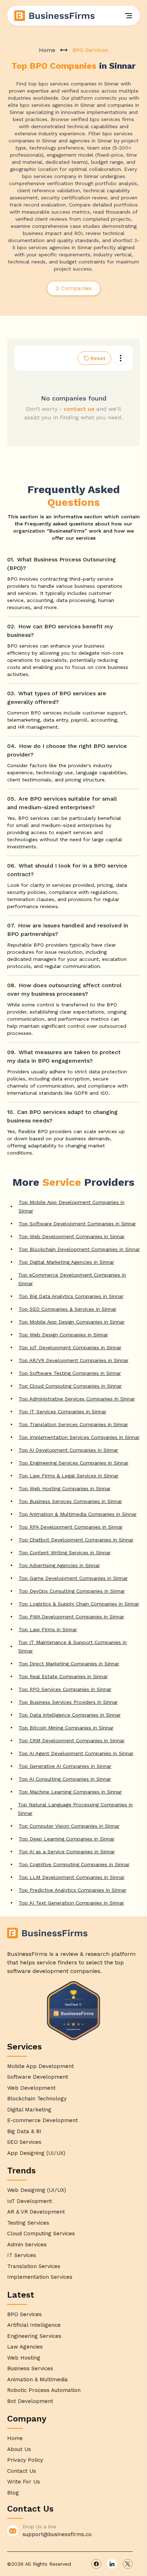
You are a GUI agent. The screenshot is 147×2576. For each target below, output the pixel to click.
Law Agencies (25, 2347)
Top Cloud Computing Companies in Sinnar (70, 1386)
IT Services (22, 2255)
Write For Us (24, 2482)
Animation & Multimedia (37, 2379)
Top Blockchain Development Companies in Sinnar (79, 1249)
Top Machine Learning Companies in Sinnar (70, 1792)
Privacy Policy (25, 2460)
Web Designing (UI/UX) (37, 2190)
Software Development (38, 2077)
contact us (79, 409)
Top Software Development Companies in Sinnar (77, 1224)
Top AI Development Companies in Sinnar (68, 1450)
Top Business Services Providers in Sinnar (68, 1702)
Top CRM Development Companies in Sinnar (72, 1740)
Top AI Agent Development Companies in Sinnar (76, 1753)
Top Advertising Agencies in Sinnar (59, 1565)
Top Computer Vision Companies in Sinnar (69, 1826)
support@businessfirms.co (57, 2534)
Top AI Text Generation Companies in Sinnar (71, 1903)
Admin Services (27, 2245)
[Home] (55, 16)
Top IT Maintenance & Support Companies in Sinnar (72, 1646)
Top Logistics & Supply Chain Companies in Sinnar (79, 1604)
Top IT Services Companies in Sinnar (62, 1412)
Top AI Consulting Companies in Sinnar (65, 1779)
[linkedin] (112, 2564)
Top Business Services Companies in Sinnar (70, 1501)
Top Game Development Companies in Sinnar (73, 1578)
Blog (13, 2493)
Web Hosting (24, 2358)
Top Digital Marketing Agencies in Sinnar (66, 1262)
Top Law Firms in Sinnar (48, 1629)
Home (47, 50)
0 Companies (74, 288)
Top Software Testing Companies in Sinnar (70, 1373)
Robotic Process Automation (44, 2390)
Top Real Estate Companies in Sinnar (63, 1676)
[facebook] (96, 2564)
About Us (19, 2449)
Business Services (30, 2368)
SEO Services (24, 2142)
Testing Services (28, 2223)
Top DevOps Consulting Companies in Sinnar (72, 1591)
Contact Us (22, 2471)
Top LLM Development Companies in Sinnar (72, 1877)
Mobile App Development (40, 2066)
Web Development (31, 2088)
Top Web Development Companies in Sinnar (72, 1236)
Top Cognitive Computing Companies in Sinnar (74, 1864)
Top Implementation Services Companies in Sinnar (79, 1437)
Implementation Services (40, 2277)
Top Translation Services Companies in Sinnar (73, 1424)
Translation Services (34, 2266)
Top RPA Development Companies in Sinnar (71, 1527)
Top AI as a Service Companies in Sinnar (67, 1852)
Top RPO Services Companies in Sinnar (65, 1689)
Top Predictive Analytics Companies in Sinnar (72, 1890)
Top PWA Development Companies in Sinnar (71, 1617)
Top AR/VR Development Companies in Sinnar (73, 1360)
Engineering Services (34, 2336)
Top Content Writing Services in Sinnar (65, 1553)
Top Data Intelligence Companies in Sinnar (70, 1715)
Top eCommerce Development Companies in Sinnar (72, 1279)
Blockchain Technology (37, 2099)
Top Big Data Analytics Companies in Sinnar (71, 1296)
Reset (98, 358)
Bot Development (30, 2401)
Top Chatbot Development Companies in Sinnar (76, 1540)
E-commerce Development (42, 2120)
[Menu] (128, 16)
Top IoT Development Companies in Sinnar (70, 1347)
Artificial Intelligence (34, 2325)
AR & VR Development (36, 2212)
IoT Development (30, 2201)
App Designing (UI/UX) (36, 2153)
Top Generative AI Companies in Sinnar (65, 1766)
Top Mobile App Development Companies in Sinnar (72, 1206)
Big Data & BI (24, 2131)
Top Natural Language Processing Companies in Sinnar (75, 1809)
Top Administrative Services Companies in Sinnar (77, 1399)
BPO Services (24, 2314)
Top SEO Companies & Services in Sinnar (67, 1309)
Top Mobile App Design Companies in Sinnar (72, 1322)
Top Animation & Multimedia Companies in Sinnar (78, 1514)
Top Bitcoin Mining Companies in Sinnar (66, 1728)
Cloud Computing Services (41, 2234)
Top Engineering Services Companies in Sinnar (73, 1463)
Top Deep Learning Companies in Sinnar (67, 1839)
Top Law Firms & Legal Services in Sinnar (69, 1476)
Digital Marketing (29, 2110)
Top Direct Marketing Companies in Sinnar (69, 1664)
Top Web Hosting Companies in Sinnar (65, 1488)
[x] (128, 2564)
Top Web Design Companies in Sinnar (63, 1335)
